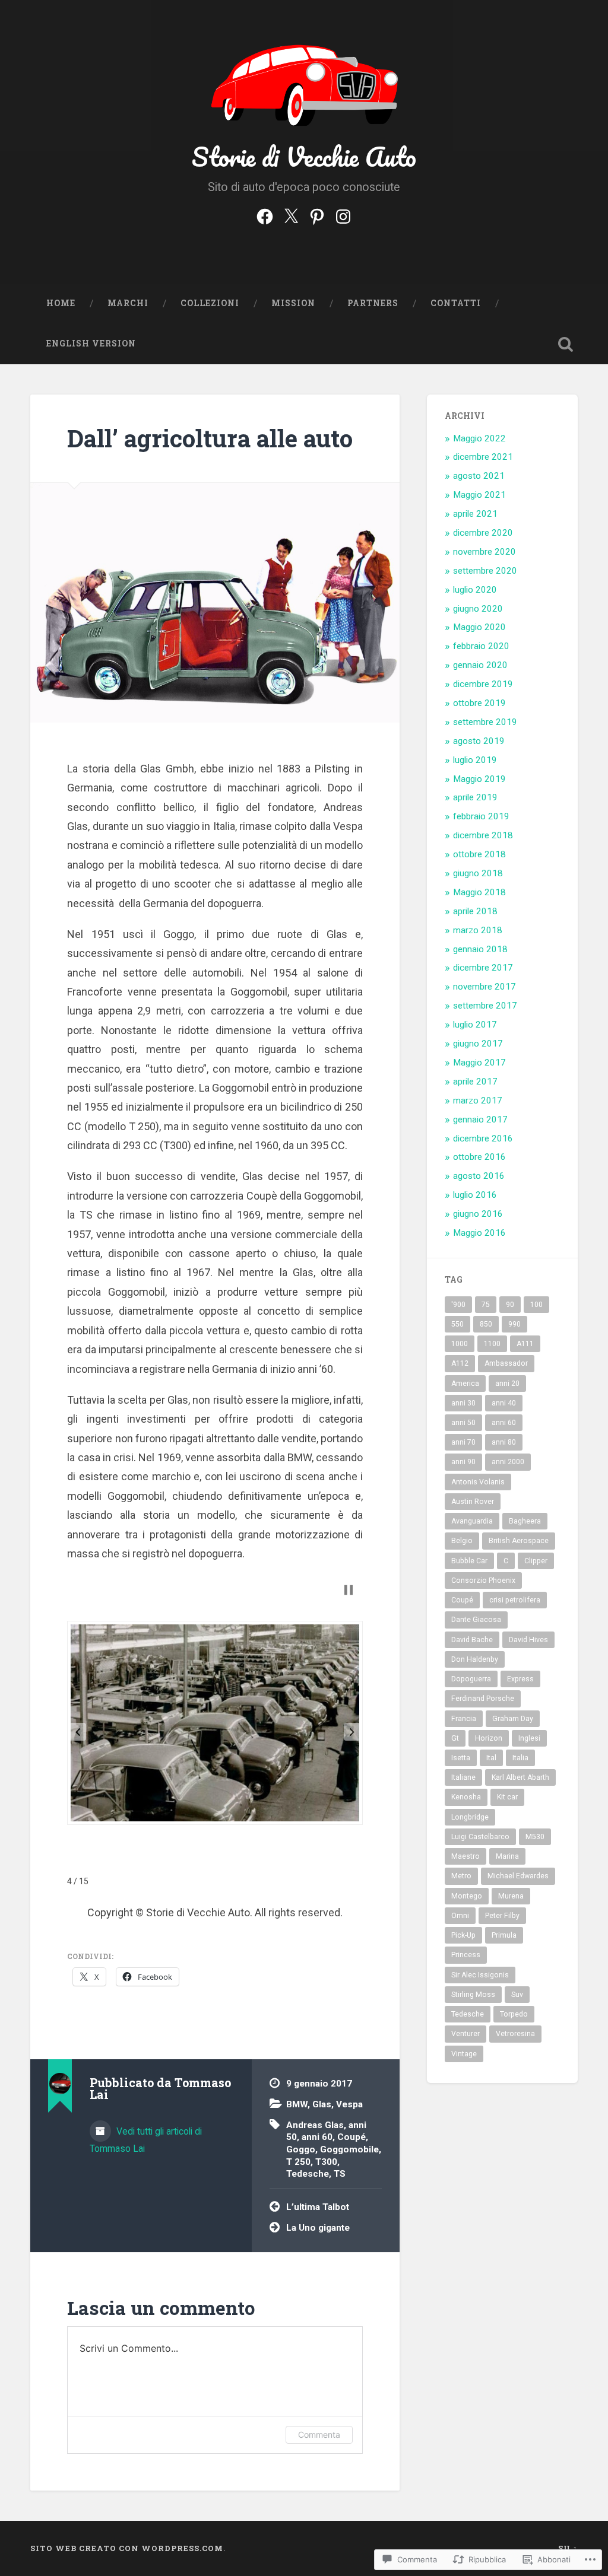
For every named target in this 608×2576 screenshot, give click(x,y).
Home (61, 303)
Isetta (461, 1758)
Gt (455, 1738)
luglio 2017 (475, 1025)
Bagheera (525, 1521)
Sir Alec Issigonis (480, 1975)
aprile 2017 (475, 1082)
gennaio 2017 (480, 1120)
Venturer (465, 2034)
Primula (504, 1935)
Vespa (349, 2104)
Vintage (464, 2054)
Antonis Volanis (478, 1482)
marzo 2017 (478, 1101)
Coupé (351, 2137)
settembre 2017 (485, 1006)
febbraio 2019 (481, 816)
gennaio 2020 (480, 665)
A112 (460, 1363)
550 (457, 1324)
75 (486, 1305)
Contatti (456, 303)
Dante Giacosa (476, 1620)
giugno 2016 (478, 1214)
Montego (467, 1896)
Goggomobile (349, 2149)
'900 (458, 1305)
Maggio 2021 (479, 495)
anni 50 (463, 1423)
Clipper (536, 1561)
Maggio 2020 (479, 627)
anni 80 (504, 1442)
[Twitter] (291, 215)
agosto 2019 (479, 741)
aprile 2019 (475, 797)
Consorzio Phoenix (483, 1580)
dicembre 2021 (483, 457)
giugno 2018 (478, 873)
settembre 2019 (485, 722)
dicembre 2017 (483, 968)
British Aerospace (519, 1541)
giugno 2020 (478, 609)
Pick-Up (463, 1935)
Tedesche (308, 2174)
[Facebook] (265, 215)
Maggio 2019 (479, 779)
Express (520, 1679)
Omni (460, 1916)
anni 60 (317, 2137)
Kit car (507, 1797)
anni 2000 (508, 1462)
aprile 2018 (475, 911)
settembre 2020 (485, 571)
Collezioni (210, 303)
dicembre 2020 (483, 533)
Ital (491, 1758)
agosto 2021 (479, 476)
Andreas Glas (315, 2125)
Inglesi (529, 1738)
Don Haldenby (475, 1659)
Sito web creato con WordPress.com (127, 2548)
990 (514, 1324)
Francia (464, 1719)
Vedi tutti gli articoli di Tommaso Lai (146, 2140)
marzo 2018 (478, 930)
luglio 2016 (475, 1195)
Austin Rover (473, 1502)
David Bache (472, 1640)
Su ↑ (568, 2548)
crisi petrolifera (515, 1600)
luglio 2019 (475, 760)
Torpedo (514, 2014)
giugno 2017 (478, 1044)
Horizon (489, 1738)
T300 (326, 2162)
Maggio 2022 (479, 438)
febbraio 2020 (481, 646)
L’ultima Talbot (318, 2207)
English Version (91, 344)
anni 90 (463, 1462)
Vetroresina (515, 2034)
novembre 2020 (484, 552)
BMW (297, 2104)
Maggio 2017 (479, 1063)
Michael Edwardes (518, 1876)
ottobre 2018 (479, 854)
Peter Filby (502, 1916)
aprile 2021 (475, 514)
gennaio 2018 (480, 949)
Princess (466, 1955)
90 (510, 1305)
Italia (520, 1758)
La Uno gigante (318, 2228)
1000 (460, 1344)
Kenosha (466, 1797)
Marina (507, 1856)
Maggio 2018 (479, 892)
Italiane (463, 1777)
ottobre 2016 (479, 1157)
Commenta (319, 2435)
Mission (293, 303)
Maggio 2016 (479, 1233)
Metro (461, 1876)
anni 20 (507, 1384)
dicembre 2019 (483, 684)
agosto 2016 (479, 1176)
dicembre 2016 (483, 1138)
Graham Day (513, 1719)
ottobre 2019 (479, 703)
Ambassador (506, 1363)
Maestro (465, 1856)
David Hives (528, 1640)
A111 (525, 1344)
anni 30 (463, 1403)
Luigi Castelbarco (480, 1837)
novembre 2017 (484, 987)
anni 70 (463, 1442)
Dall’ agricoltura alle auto (210, 438)
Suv (517, 1995)
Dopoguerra (471, 1679)
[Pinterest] (317, 215)
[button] (78, 1732)
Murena (511, 1896)
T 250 (298, 2162)
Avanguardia (472, 1521)
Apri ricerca (566, 344)
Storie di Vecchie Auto (304, 156)
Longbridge (470, 1817)
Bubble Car (469, 1561)
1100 (492, 1344)
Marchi (128, 303)
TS (340, 2174)
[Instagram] (343, 215)
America (465, 1384)
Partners (373, 303)
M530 (535, 1837)
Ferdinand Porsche (483, 1699)
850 (486, 1324)
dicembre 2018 (483, 835)
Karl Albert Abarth (520, 1777)
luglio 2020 (475, 590)
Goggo (301, 2149)
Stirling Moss (473, 1995)
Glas (322, 2104)
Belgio (462, 1541)
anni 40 (504, 1403)
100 (536, 1305)
